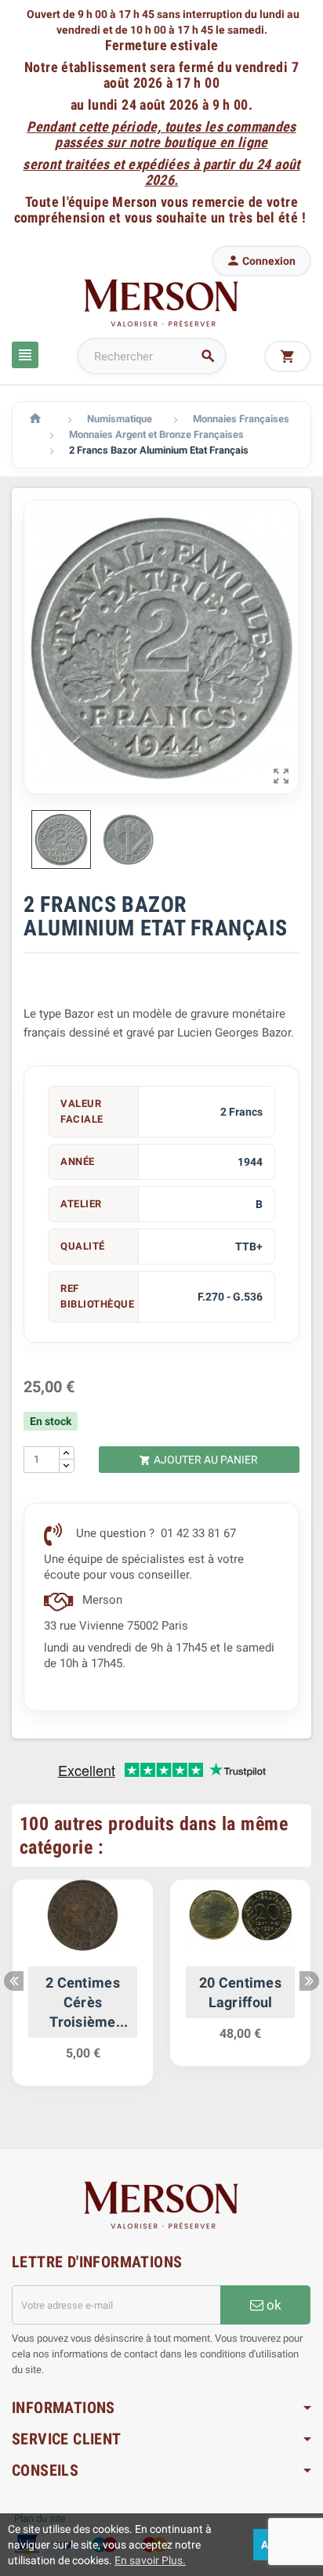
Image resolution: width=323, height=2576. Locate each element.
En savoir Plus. (150, 2560)
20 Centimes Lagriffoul (240, 1992)
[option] (83, 1990)
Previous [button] (14, 1981)
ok (272, 2305)
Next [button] (309, 1981)
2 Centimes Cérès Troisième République (83, 2003)
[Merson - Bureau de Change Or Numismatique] (161, 302)
